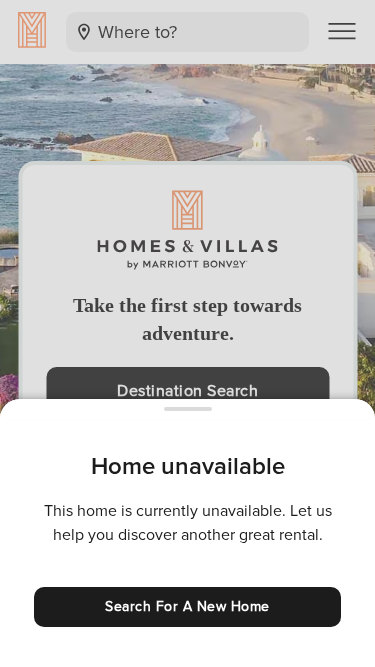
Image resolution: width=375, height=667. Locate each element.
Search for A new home (187, 606)
